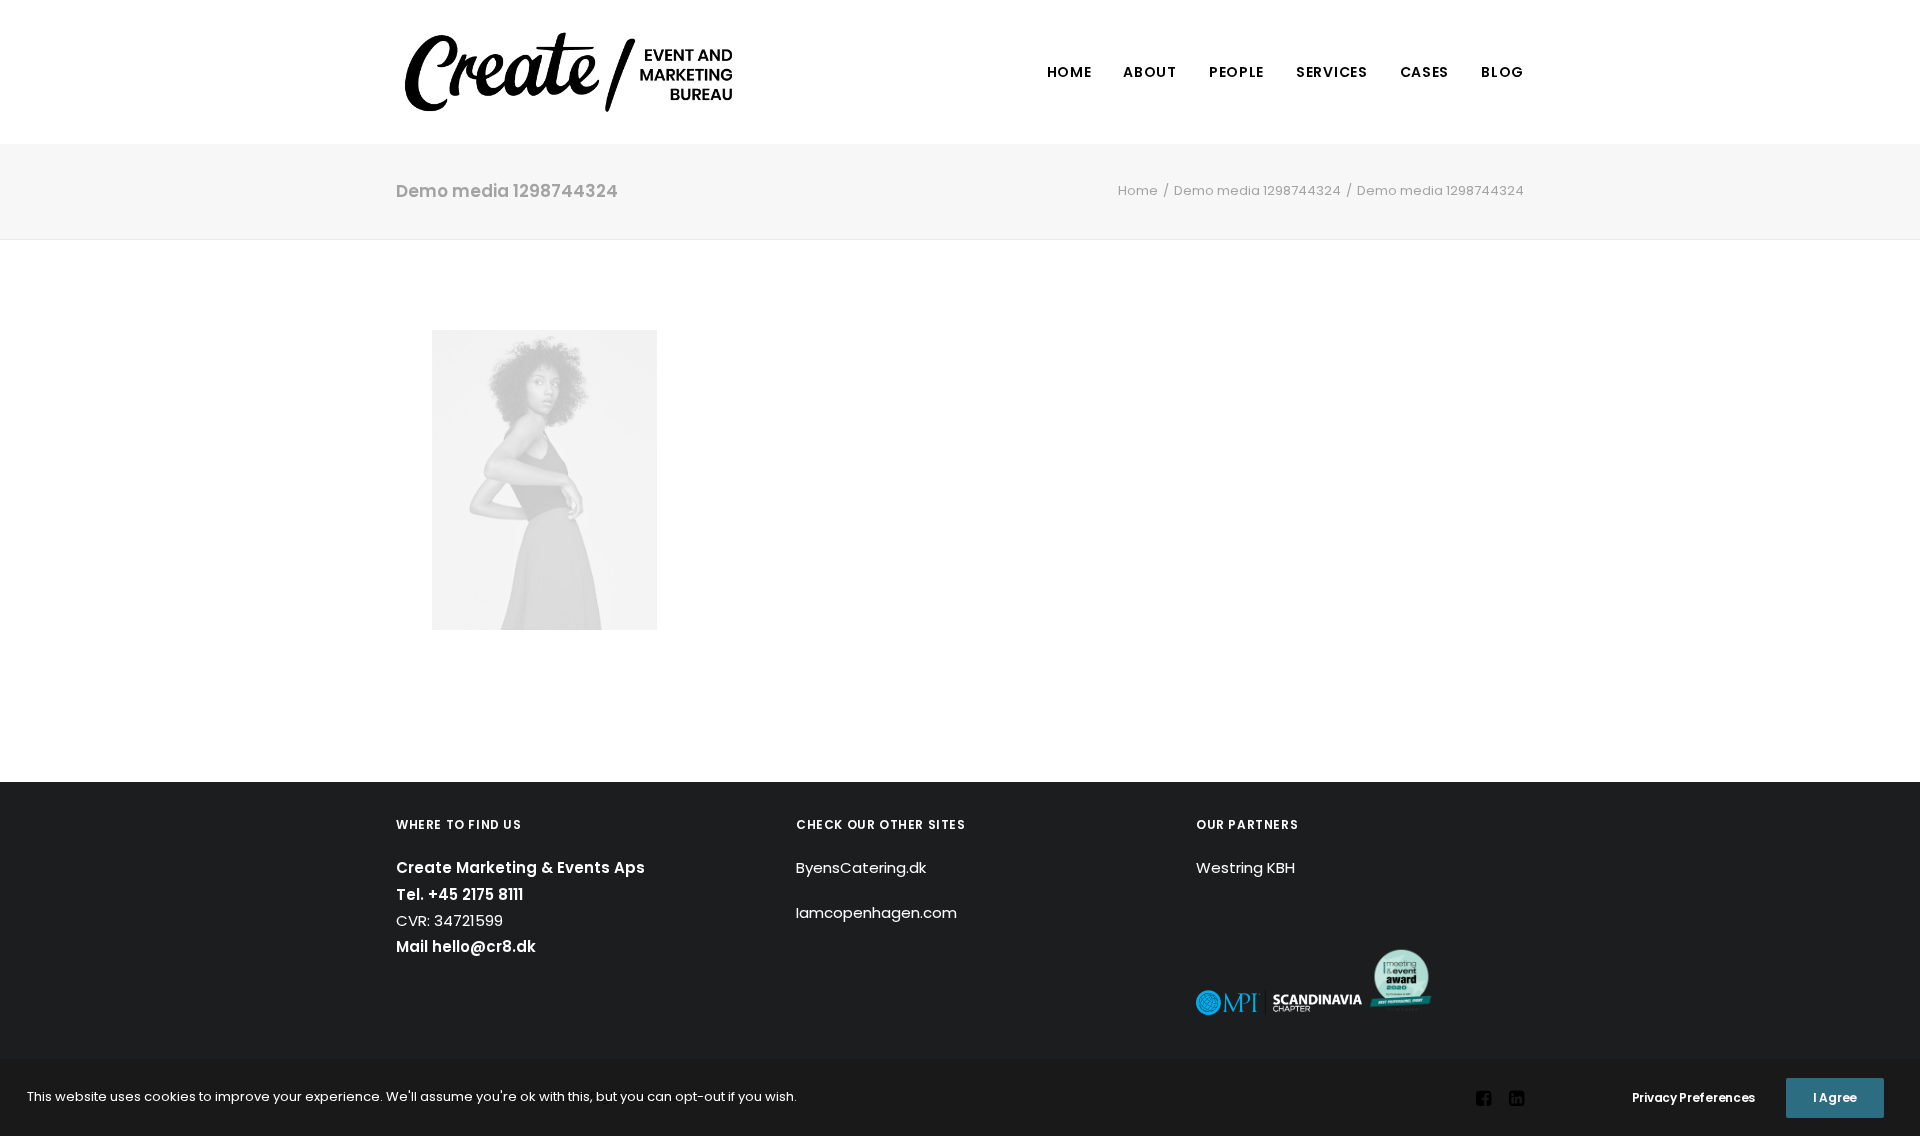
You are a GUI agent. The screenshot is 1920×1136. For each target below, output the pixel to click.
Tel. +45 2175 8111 (459, 894)
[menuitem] (1076, 72)
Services (1332, 72)
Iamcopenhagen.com (876, 912)
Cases (1425, 72)
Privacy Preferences (1693, 1097)
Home (1069, 72)
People (1236, 72)
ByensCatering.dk (861, 867)
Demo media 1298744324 (1257, 190)
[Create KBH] (569, 72)
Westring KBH (1245, 867)
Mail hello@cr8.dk (466, 946)
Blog (1502, 72)
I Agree (1835, 1097)
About (1150, 72)
